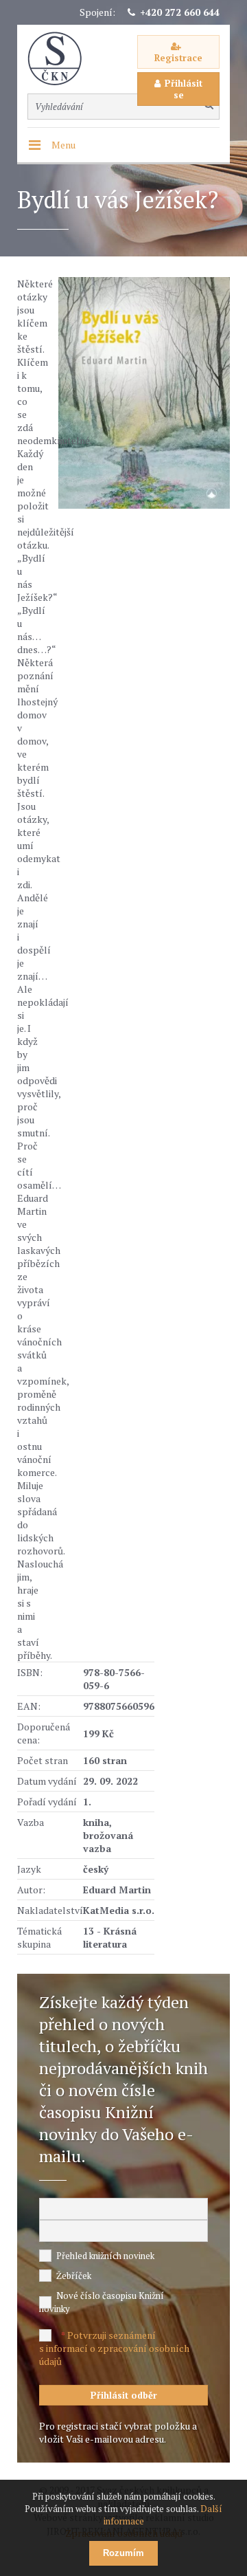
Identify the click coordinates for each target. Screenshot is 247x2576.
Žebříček (74, 2276)
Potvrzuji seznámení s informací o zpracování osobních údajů (114, 2348)
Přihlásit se (184, 89)
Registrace (178, 58)
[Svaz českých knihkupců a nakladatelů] (62, 59)
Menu (63, 145)
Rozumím (123, 2553)
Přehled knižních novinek (105, 2256)
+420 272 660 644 (180, 12)
